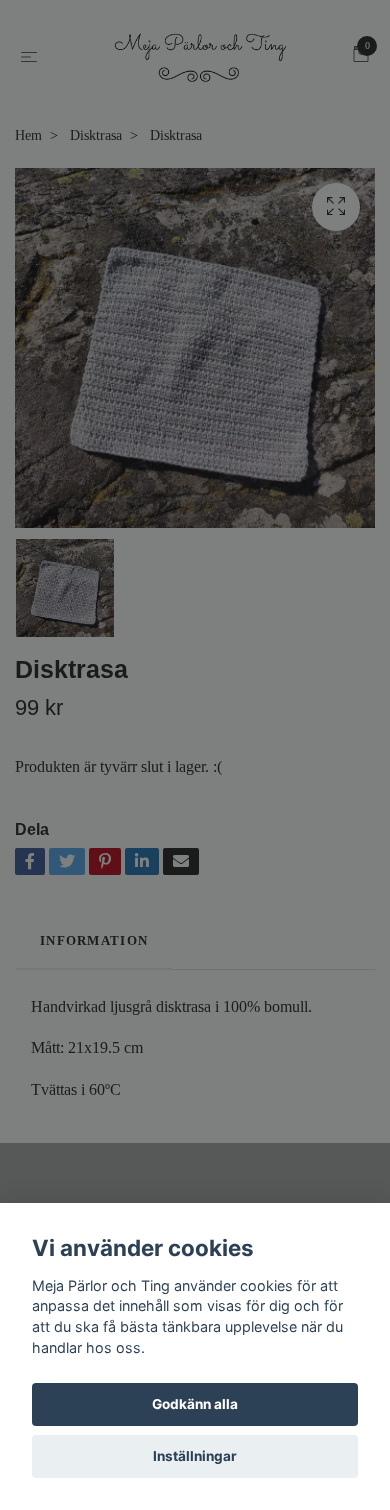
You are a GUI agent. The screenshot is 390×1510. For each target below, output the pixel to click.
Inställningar (195, 1456)
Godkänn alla (195, 1404)
